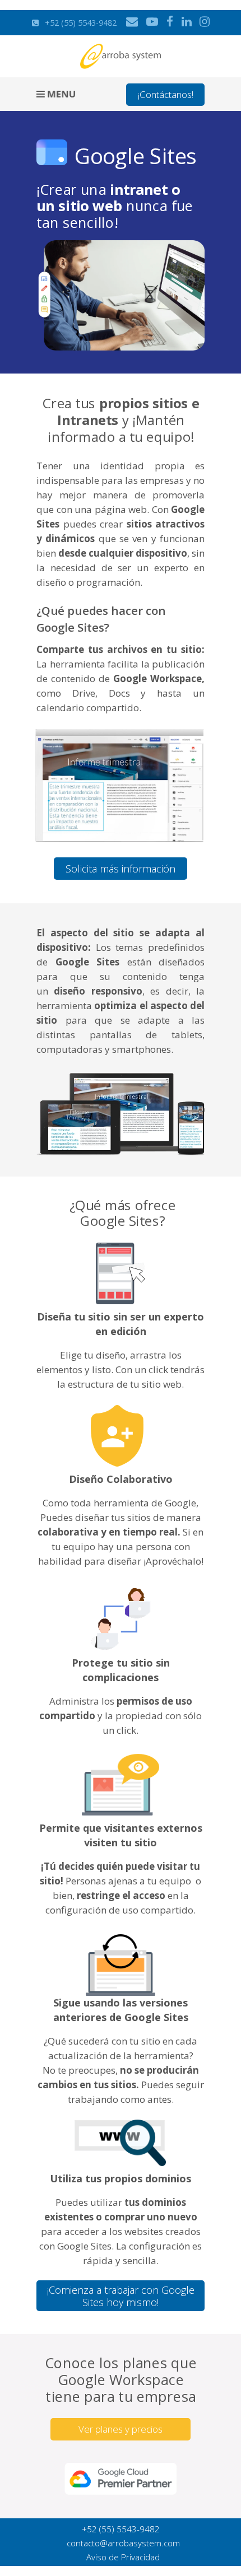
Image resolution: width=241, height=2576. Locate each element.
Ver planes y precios (121, 2429)
